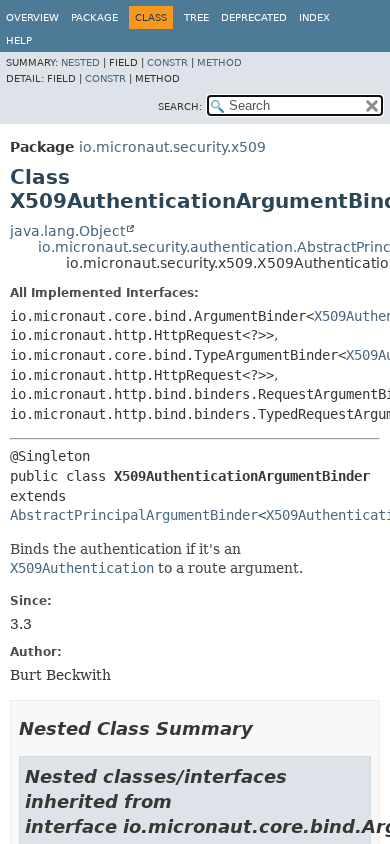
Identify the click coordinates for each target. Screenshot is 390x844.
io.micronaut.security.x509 (172, 147)
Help (19, 40)
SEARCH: (180, 106)
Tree (196, 17)
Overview (32, 17)
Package (94, 17)
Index (314, 17)
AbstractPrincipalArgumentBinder (134, 515)
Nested (80, 62)
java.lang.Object (67, 231)
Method (219, 62)
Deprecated (254, 17)
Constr (167, 62)
